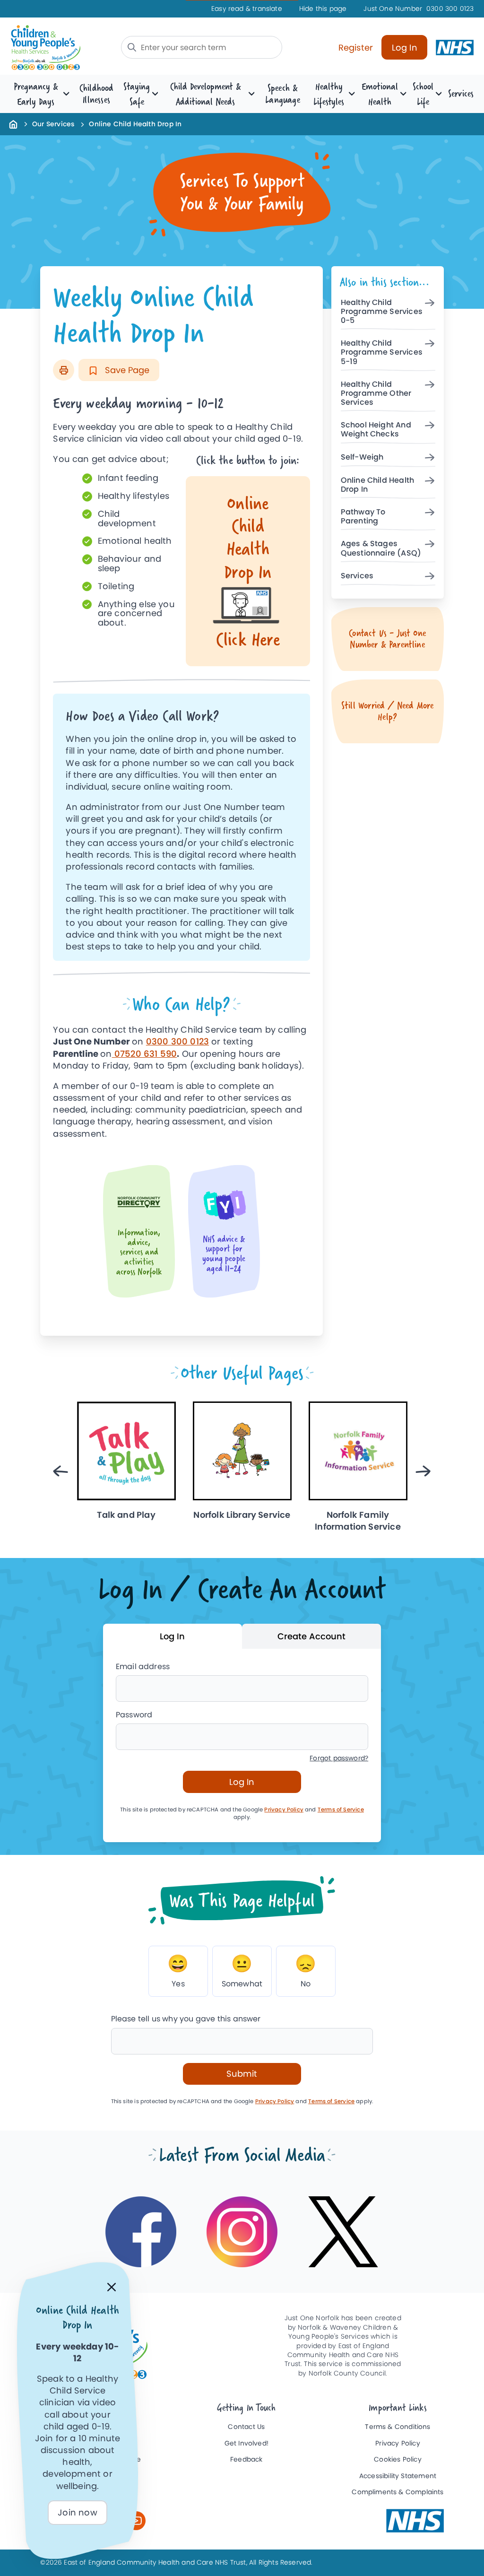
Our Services (53, 124)
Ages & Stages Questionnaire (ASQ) (381, 548)
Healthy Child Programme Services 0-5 (382, 312)
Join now (77, 2512)
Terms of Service (341, 1810)
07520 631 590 (145, 1054)
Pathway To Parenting (363, 517)
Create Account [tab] (311, 1636)
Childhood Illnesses (97, 94)
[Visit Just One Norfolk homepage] (60, 48)
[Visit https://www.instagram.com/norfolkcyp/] (242, 2232)
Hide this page (323, 9)
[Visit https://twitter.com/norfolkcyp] (343, 2232)
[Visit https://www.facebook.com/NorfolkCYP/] (141, 2232)
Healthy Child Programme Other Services (376, 394)
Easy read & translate (247, 9)
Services (461, 93)
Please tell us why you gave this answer (186, 2019)
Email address (143, 1667)
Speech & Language (282, 94)
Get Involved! (246, 2443)
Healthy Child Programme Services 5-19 (382, 352)
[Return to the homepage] (13, 124)
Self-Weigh (362, 457)
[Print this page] (64, 370)
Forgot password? (339, 1758)
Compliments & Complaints (398, 2492)
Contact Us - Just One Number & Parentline (387, 639)
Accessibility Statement (398, 2476)
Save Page (126, 370)
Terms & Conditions (398, 2427)
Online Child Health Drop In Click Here (248, 571)
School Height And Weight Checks (376, 430)
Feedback (246, 2459)
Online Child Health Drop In (377, 485)
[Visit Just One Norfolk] (415, 2521)
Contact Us (246, 2427)
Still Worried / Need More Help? (388, 711)
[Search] (132, 47)
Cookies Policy (398, 2459)
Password (134, 1715)
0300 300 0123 (419, 9)
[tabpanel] (242, 1745)
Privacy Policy (284, 1810)
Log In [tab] (172, 1636)
